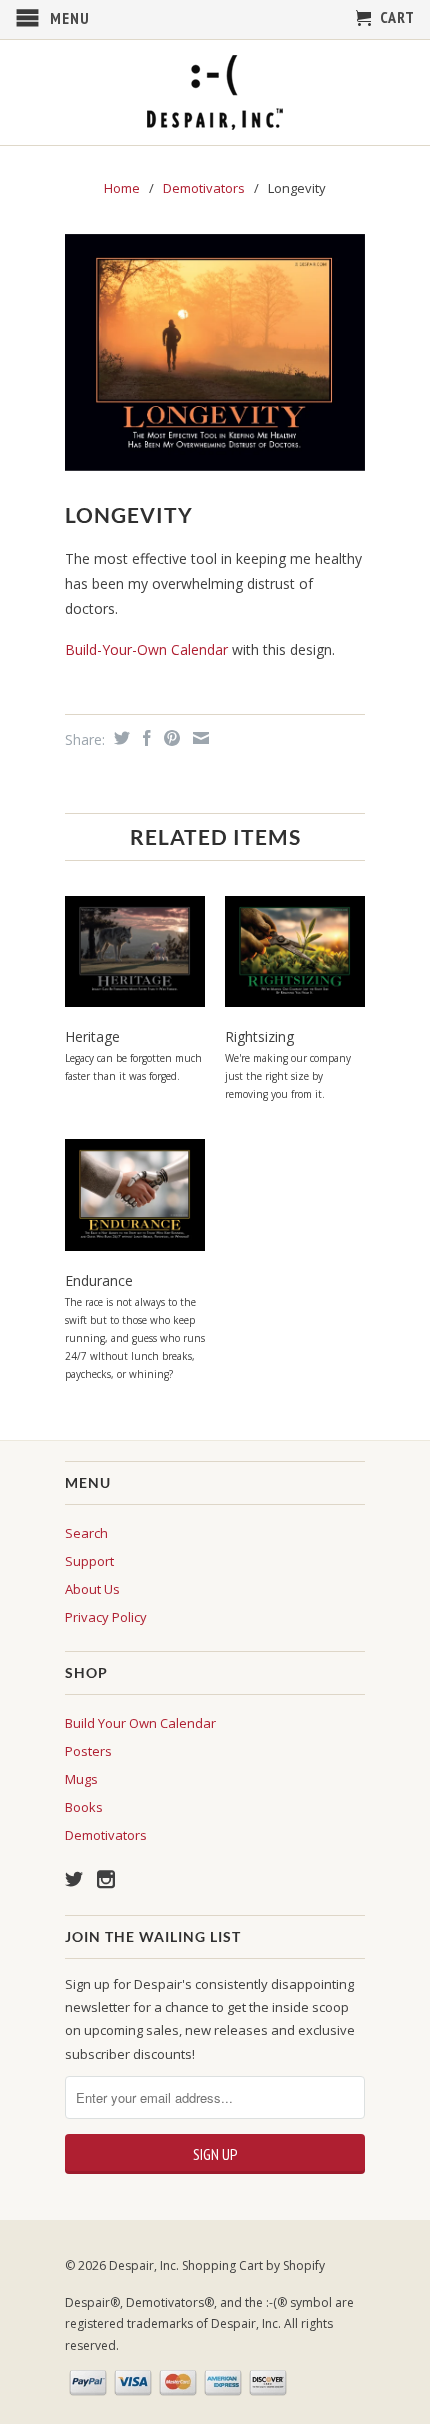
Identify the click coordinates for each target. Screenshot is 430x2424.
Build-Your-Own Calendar (148, 649)
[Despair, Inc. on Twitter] (74, 1879)
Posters (88, 1751)
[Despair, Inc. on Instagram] (106, 1879)
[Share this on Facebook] (144, 738)
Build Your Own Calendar (140, 1723)
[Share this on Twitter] (119, 738)
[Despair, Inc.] (215, 92)
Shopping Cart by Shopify (253, 2265)
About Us (92, 1589)
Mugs (81, 1779)
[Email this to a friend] (198, 738)
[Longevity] (215, 353)
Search (86, 1533)
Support (89, 1561)
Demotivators (204, 188)
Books (84, 1807)
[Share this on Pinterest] (169, 738)
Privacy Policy (106, 1617)
